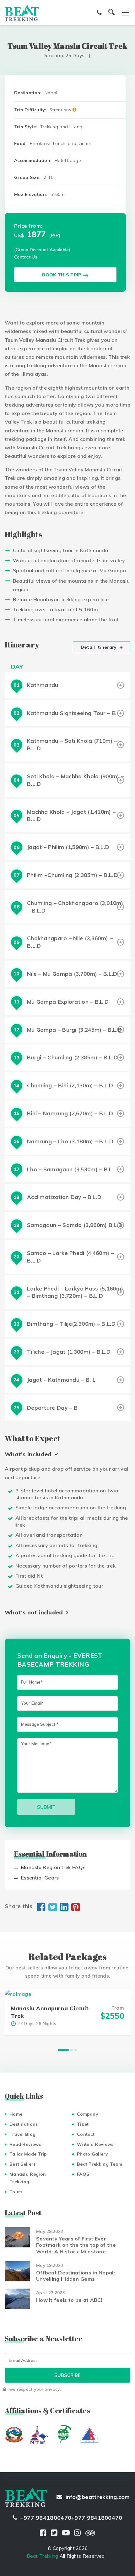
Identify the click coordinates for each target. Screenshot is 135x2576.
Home (16, 2114)
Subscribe (67, 2375)
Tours (16, 2192)
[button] (63, 2050)
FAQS (83, 2174)
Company (88, 2114)
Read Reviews (25, 2144)
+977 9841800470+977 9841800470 (71, 2518)
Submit (46, 1807)
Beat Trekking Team (100, 2164)
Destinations (24, 2124)
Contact (86, 2134)
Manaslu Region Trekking (28, 2178)
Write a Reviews (95, 2144)
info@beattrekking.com (98, 2497)
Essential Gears (40, 1878)
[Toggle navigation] (122, 13)
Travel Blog (22, 2134)
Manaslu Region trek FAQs (53, 1867)
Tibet (83, 2124)
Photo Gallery (92, 2154)
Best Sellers (23, 2164)
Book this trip (62, 275)
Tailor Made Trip (28, 2154)
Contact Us (26, 257)
